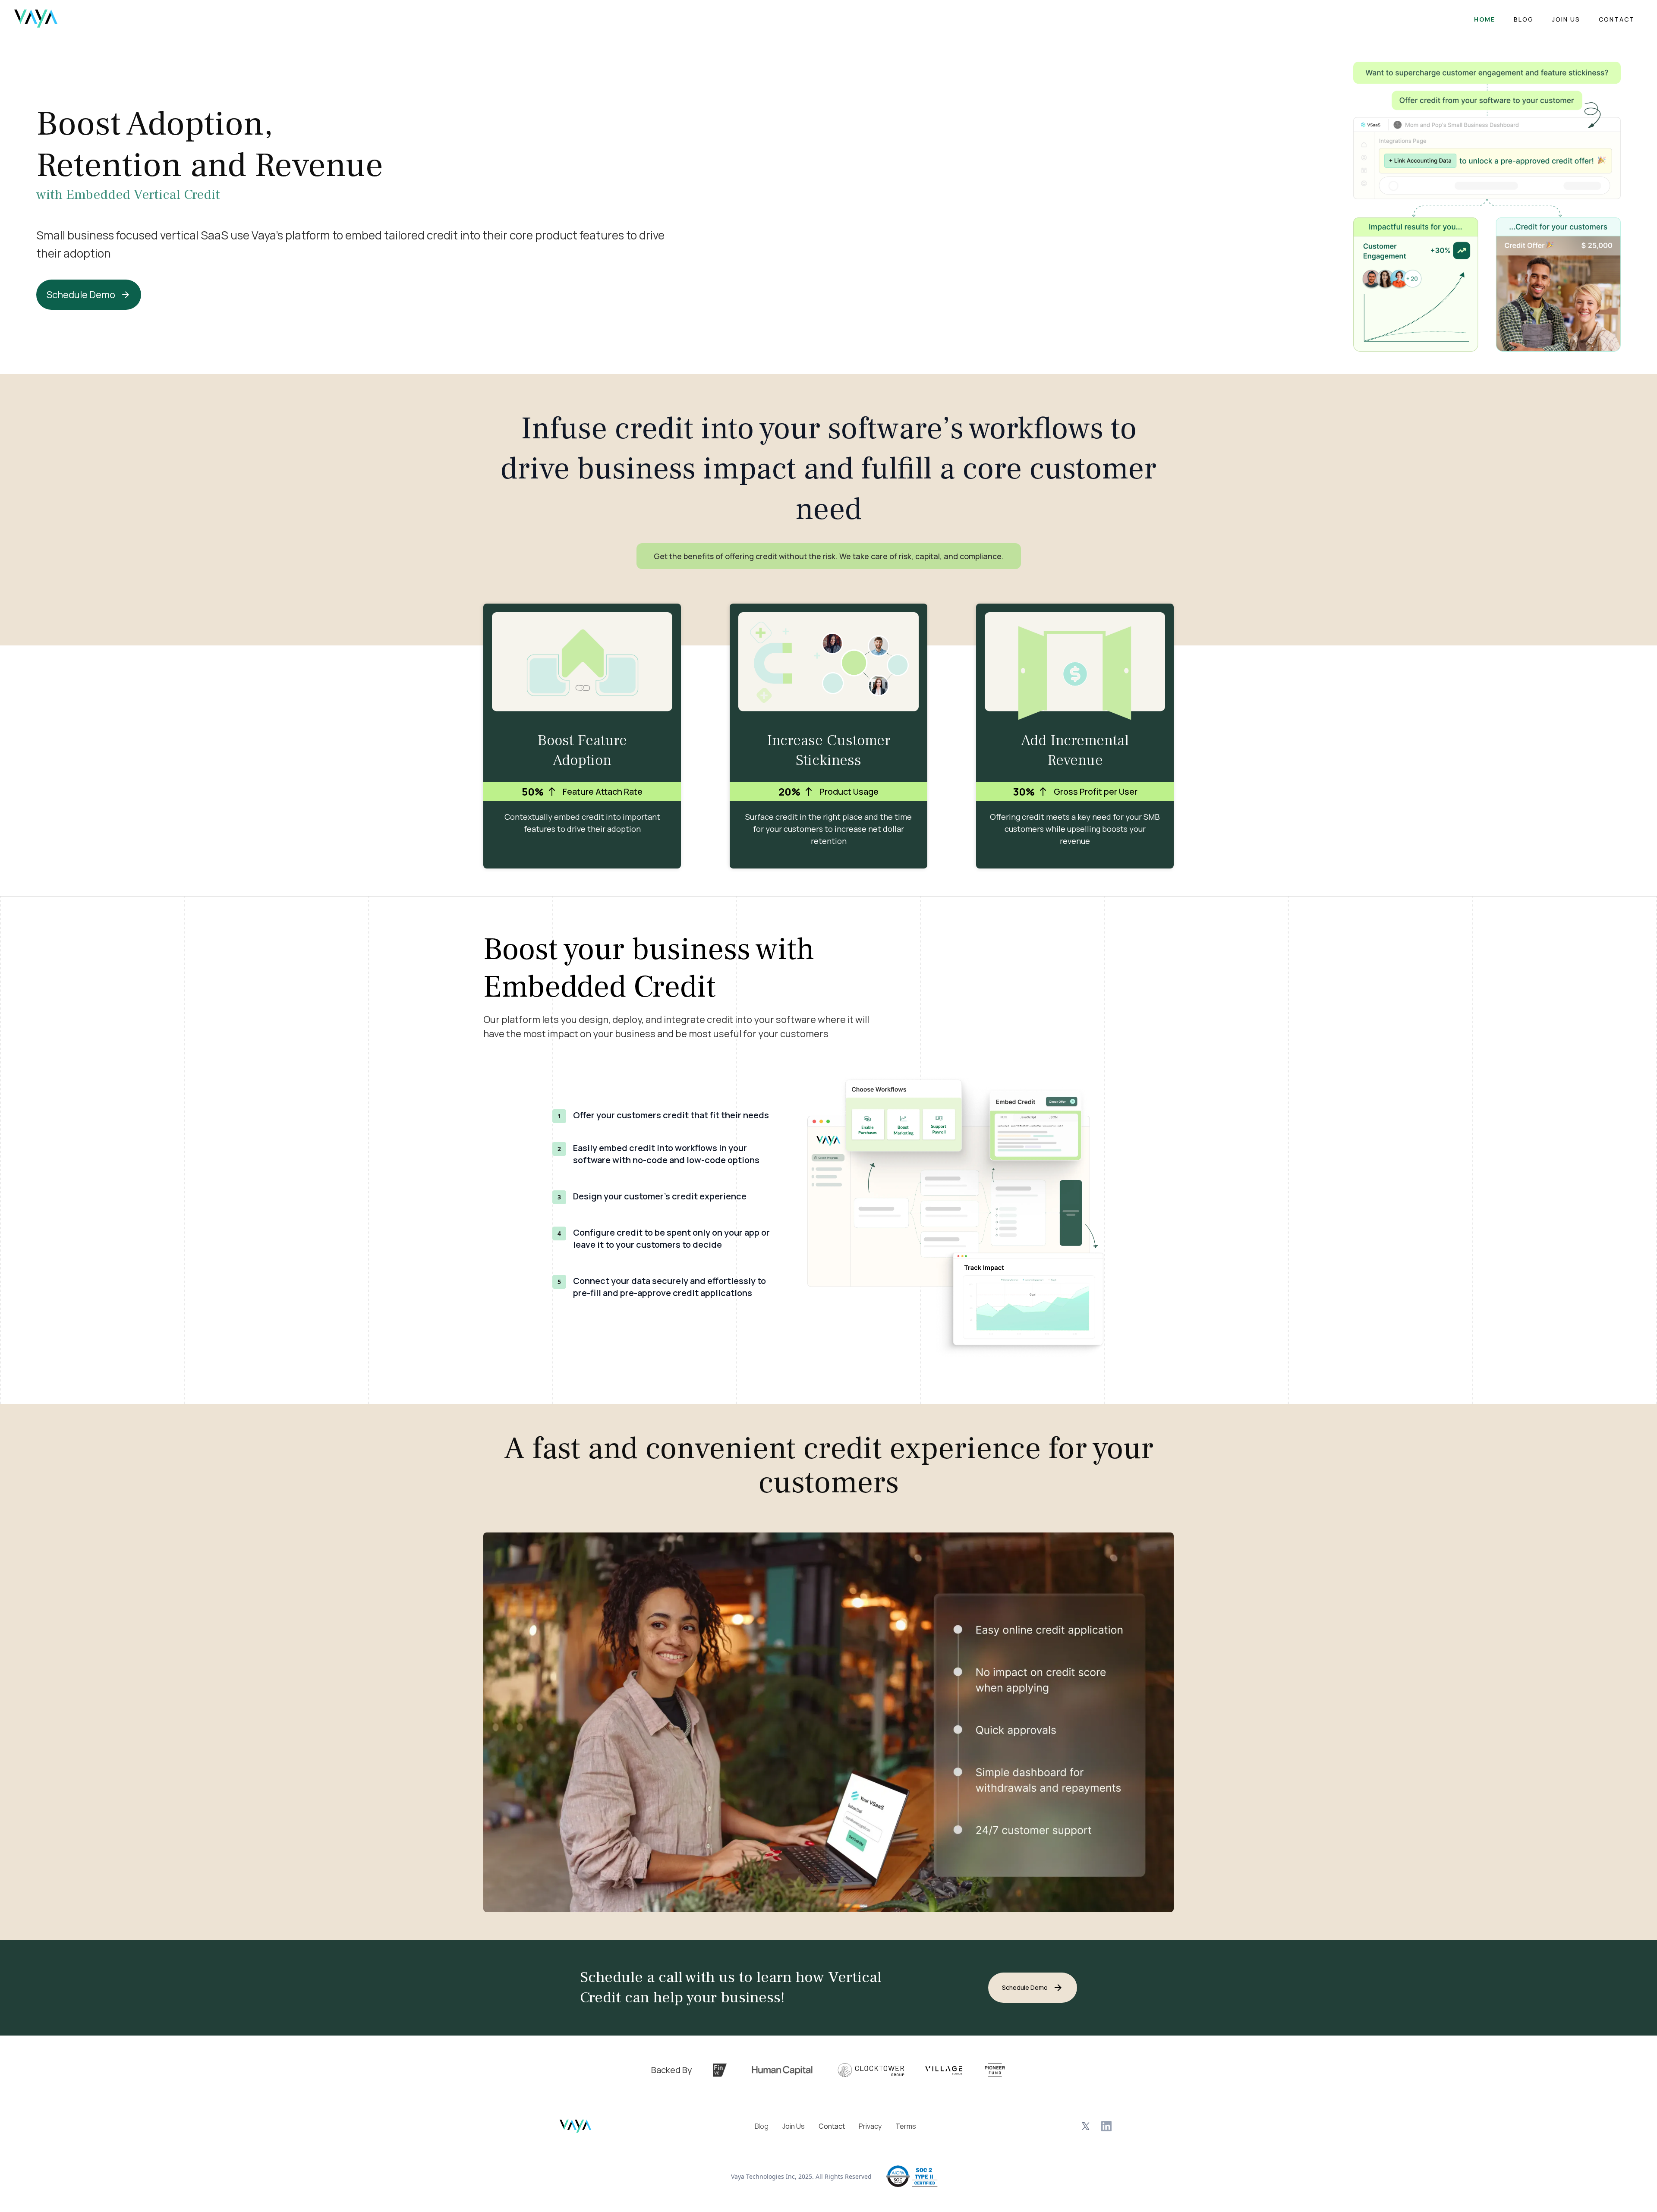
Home (1485, 19)
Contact (1617, 19)
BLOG (1524, 19)
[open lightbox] (828, 1722)
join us (1566, 19)
